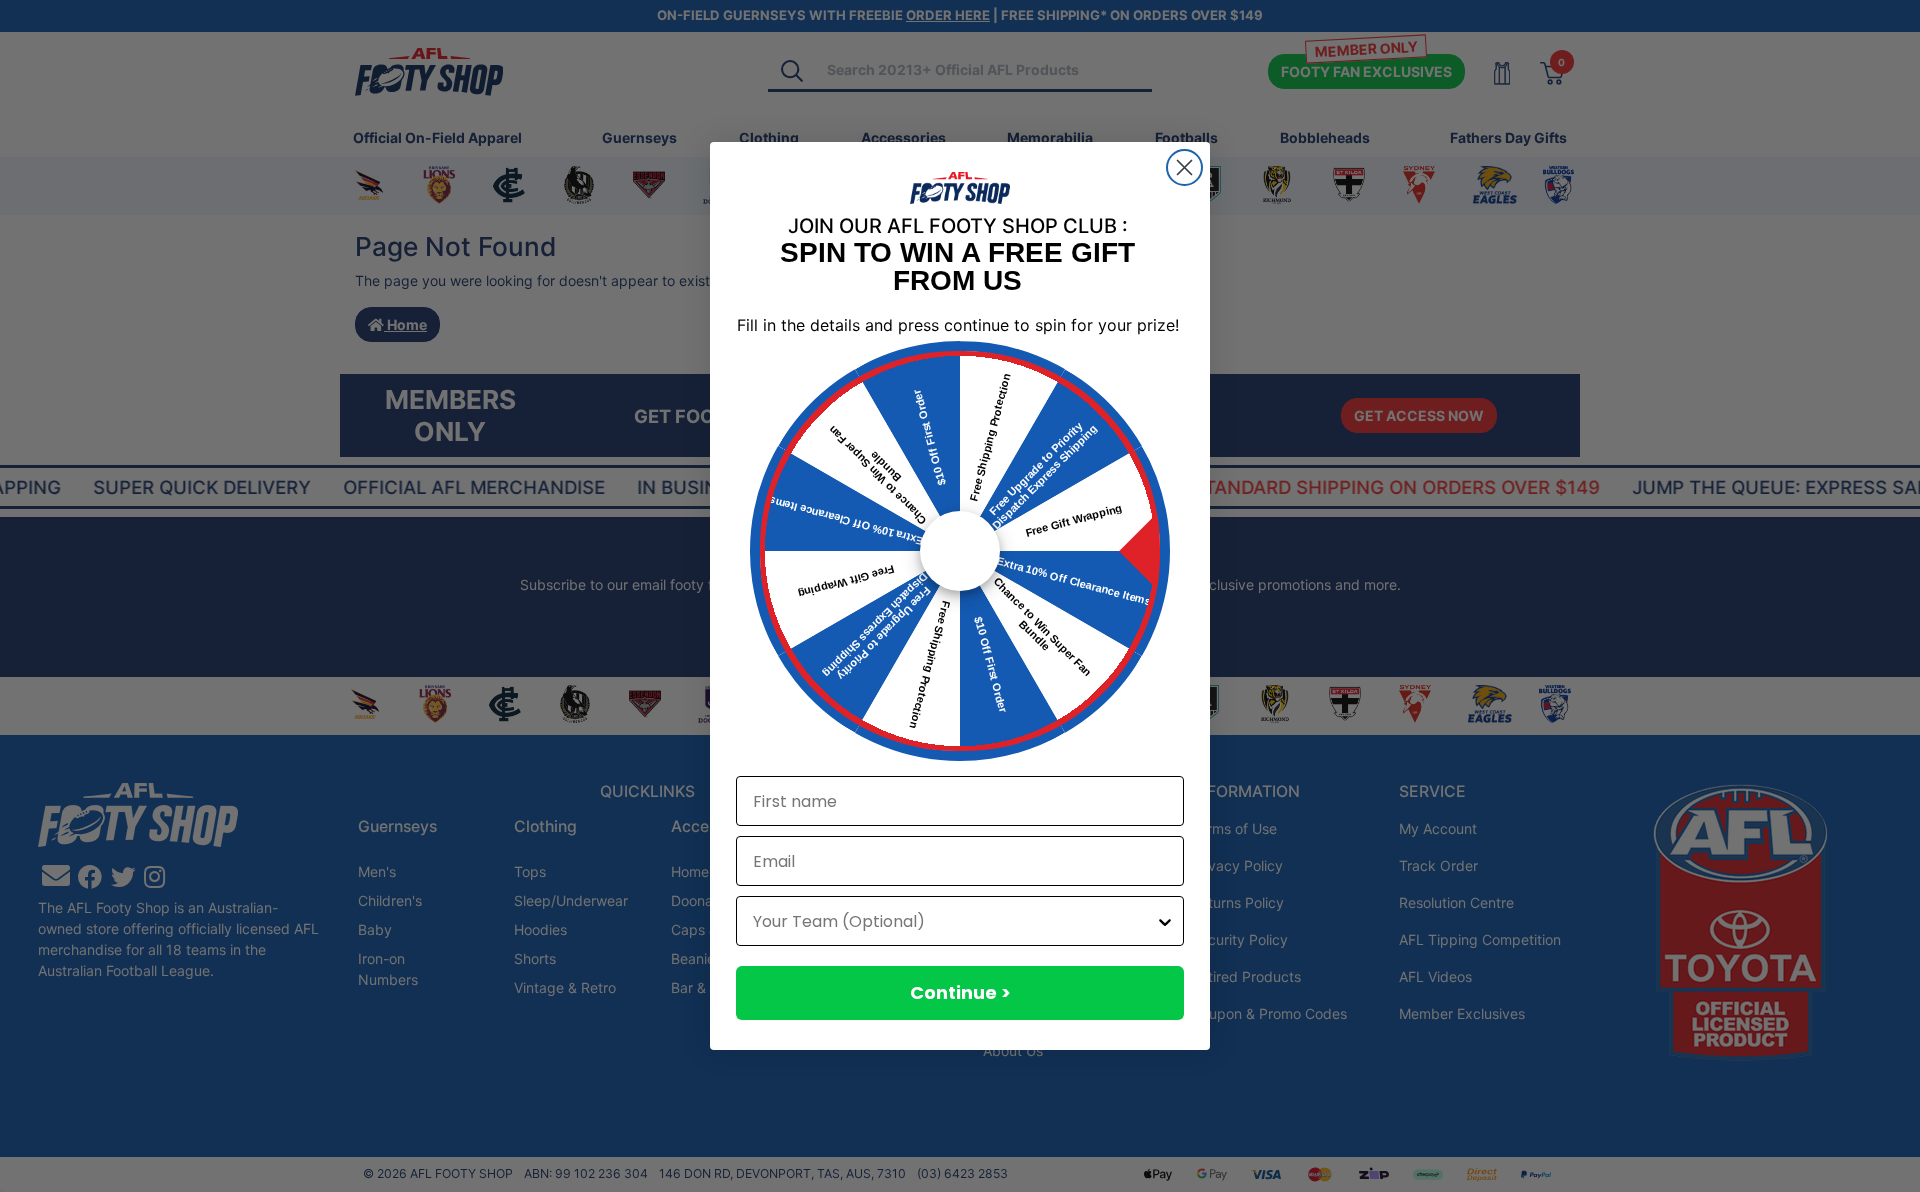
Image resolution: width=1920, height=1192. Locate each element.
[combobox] (954, 921)
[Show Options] (1165, 921)
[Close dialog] (1184, 167)
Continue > (960, 992)
